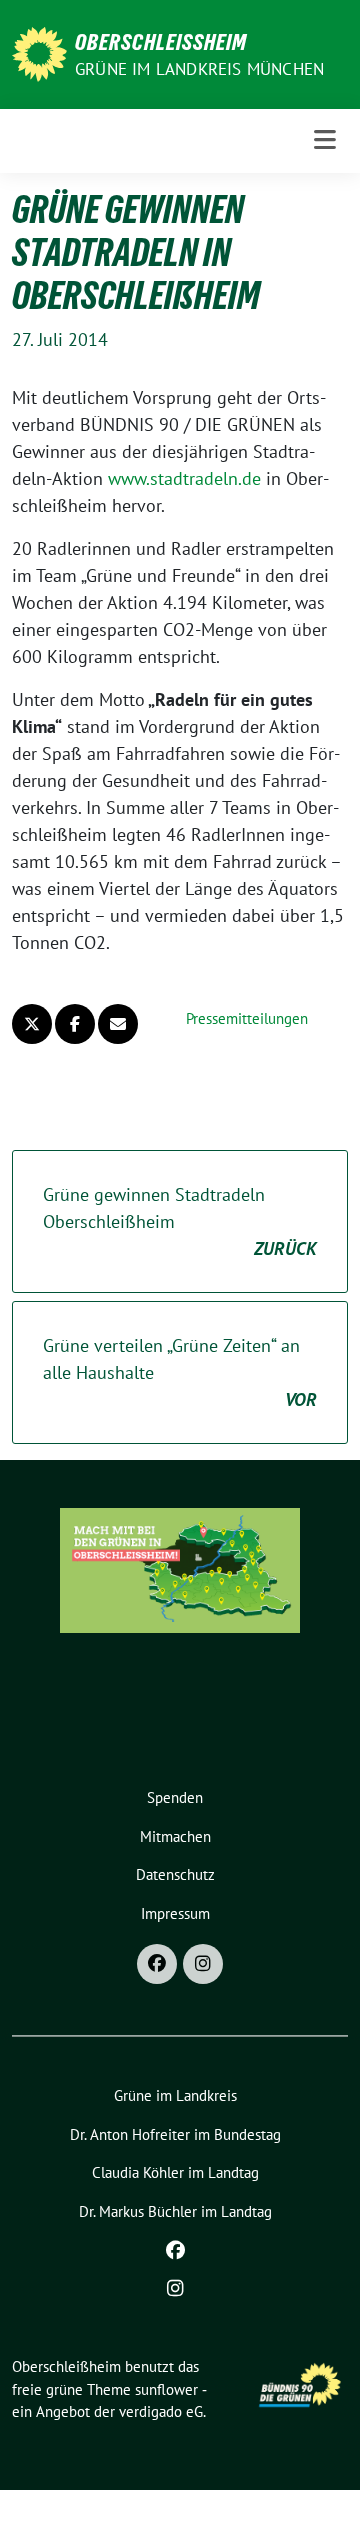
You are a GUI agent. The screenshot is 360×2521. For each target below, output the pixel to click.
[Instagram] (203, 1964)
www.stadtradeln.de (184, 478)
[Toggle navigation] (325, 140)
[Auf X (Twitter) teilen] (32, 1024)
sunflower (166, 2389)
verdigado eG (161, 2411)
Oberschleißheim (161, 42)
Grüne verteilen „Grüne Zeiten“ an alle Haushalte (180, 1372)
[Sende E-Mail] (118, 1024)
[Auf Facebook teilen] (75, 1024)
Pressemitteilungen (247, 1018)
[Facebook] (157, 1964)
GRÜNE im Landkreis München (199, 69)
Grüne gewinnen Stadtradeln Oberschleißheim (180, 1221)
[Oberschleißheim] (39, 52)
